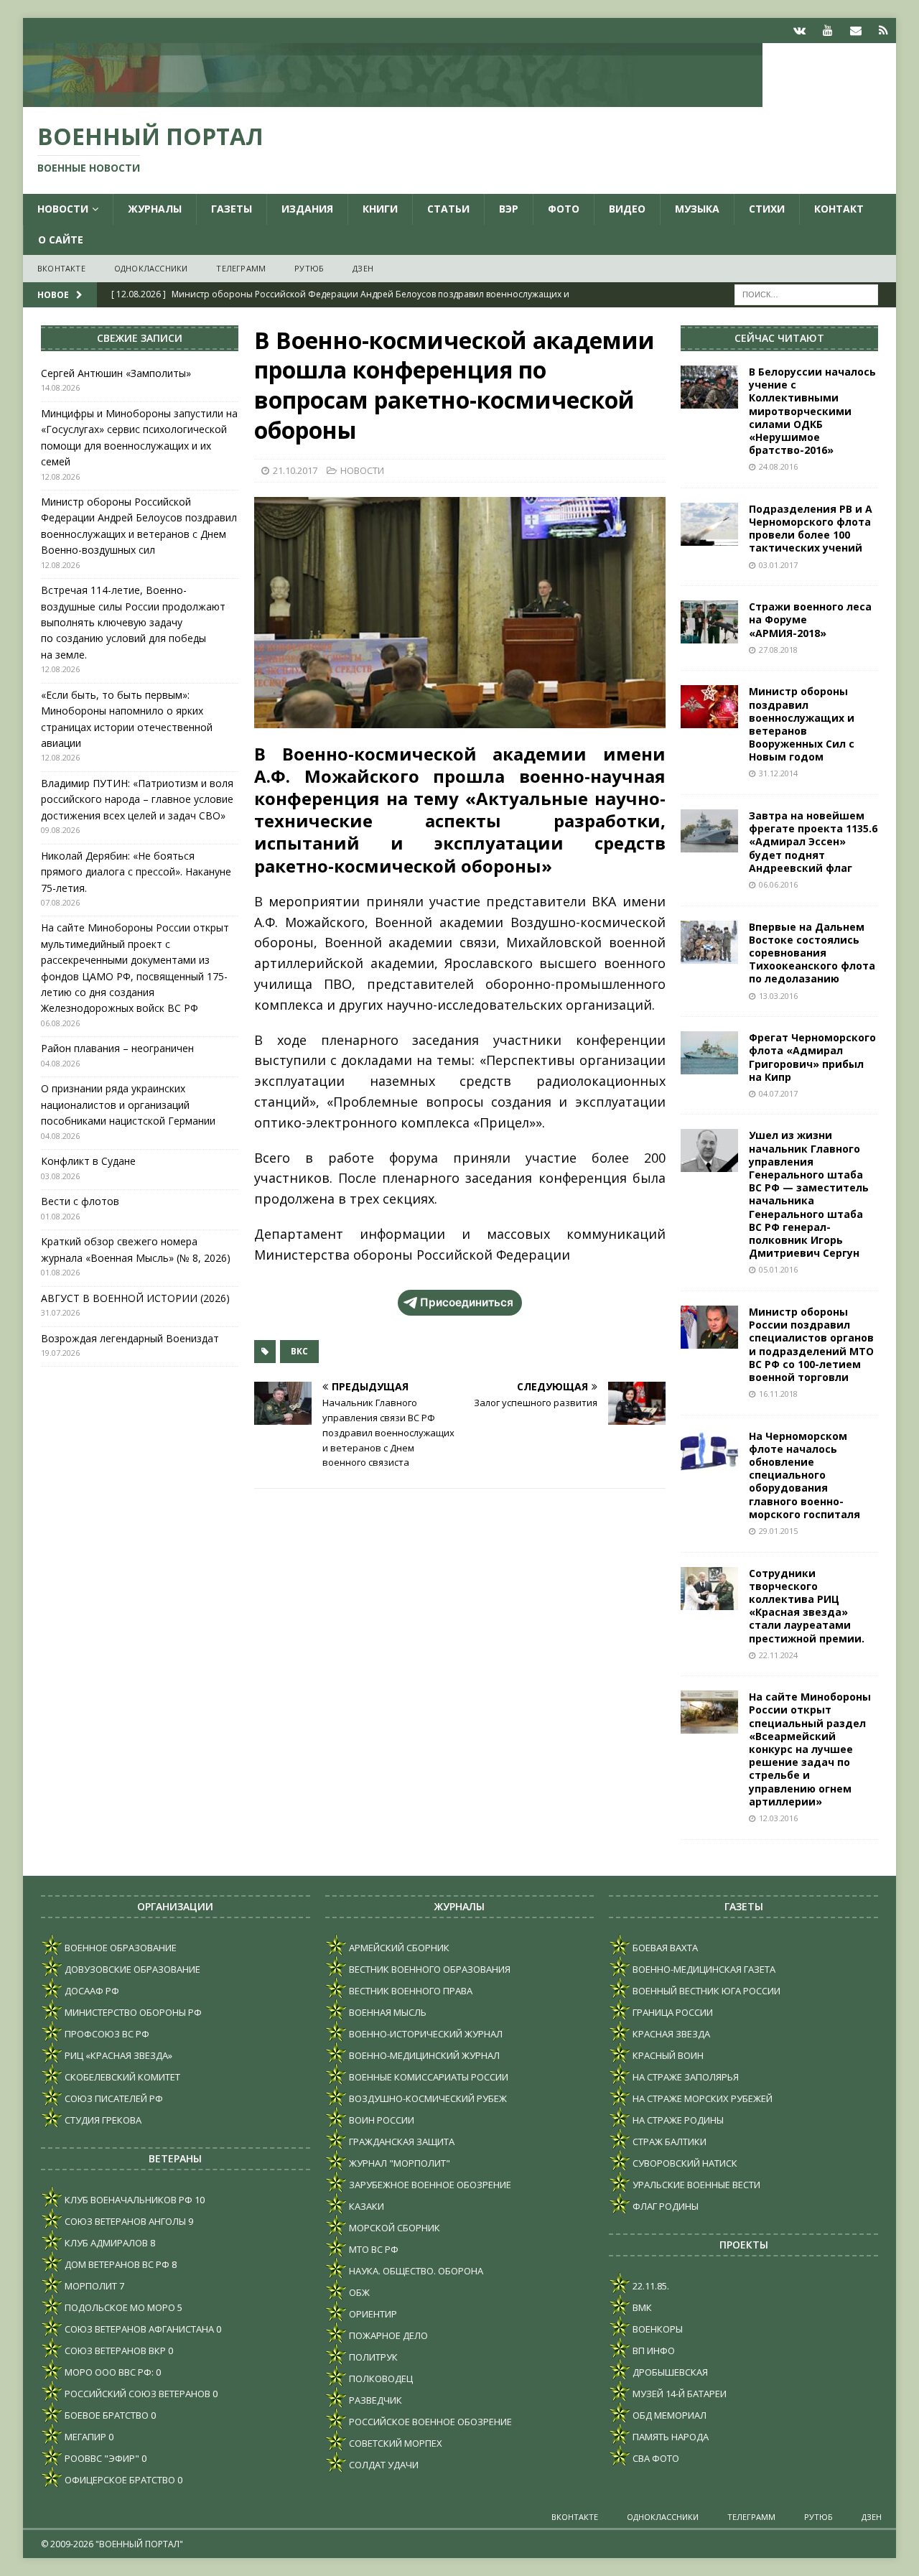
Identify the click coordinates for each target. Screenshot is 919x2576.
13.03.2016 (778, 996)
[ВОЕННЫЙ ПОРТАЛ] (393, 99)
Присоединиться (467, 1302)
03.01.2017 (778, 565)
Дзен (363, 268)
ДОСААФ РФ (91, 1991)
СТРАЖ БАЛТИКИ (668, 2142)
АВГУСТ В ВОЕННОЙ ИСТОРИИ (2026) (135, 1298)
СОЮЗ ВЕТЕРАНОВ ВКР (114, 2351)
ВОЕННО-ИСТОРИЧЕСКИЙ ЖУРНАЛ (425, 2034)
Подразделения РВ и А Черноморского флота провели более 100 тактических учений (811, 529)
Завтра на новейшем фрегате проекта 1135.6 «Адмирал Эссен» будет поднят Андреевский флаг (813, 842)
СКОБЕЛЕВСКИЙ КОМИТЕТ (121, 2077)
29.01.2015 (778, 1531)
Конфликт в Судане (88, 1161)
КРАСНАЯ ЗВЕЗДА (670, 2034)
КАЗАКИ (365, 2206)
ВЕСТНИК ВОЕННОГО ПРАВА (410, 1991)
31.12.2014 (778, 773)
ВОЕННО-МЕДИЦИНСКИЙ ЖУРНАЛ (423, 2055)
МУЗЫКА (697, 209)
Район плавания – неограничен (117, 1048)
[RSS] (883, 31)
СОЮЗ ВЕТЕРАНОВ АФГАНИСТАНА (138, 2329)
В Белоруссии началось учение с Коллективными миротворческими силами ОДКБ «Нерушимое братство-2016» (812, 411)
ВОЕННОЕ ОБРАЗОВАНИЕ (120, 1948)
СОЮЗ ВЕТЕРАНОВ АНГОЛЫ (124, 2221)
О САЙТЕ (61, 240)
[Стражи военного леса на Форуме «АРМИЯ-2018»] (709, 622)
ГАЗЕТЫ (232, 209)
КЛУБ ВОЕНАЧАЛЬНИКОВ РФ (127, 2200)
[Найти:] (806, 293)
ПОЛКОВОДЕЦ (380, 2379)
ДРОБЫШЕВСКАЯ (669, 2372)
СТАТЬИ (448, 209)
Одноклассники (151, 268)
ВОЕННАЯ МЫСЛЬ (387, 2012)
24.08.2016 (778, 466)
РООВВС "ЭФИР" (101, 2458)
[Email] (855, 31)
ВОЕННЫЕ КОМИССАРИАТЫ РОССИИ (428, 2077)
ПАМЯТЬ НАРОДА (670, 2437)
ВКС (299, 1351)
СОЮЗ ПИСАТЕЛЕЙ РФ (113, 2098)
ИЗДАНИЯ (307, 209)
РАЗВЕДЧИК (374, 2400)
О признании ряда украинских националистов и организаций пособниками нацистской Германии (128, 1105)
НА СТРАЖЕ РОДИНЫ (677, 2120)
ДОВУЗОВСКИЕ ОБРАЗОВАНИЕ (131, 1969)
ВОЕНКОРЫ (657, 2329)
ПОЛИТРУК (372, 2357)
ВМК (641, 2307)
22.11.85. (650, 2286)
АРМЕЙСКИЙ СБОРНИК (398, 1948)
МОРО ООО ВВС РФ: (108, 2372)
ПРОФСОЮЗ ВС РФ (106, 2034)
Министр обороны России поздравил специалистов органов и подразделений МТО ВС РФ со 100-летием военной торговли (811, 1344)
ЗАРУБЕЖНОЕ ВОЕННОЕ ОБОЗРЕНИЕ (429, 2185)
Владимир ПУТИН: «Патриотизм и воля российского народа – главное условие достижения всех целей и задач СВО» (137, 799)
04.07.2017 (778, 1093)
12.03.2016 (778, 1818)
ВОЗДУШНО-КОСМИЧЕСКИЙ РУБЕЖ (427, 2098)
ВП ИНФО (653, 2351)
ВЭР (509, 209)
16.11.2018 (778, 1394)
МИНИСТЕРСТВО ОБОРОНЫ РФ (132, 2012)
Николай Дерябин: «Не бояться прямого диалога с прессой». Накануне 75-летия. (136, 872)
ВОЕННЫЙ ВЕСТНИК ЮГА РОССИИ (705, 1991)
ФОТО (564, 209)
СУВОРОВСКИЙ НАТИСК (684, 2163)
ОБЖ (358, 2292)
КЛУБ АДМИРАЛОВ (105, 2243)
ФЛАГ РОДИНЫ (664, 2206)
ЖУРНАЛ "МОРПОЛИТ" (398, 2163)
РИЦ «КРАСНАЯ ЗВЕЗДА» (117, 2055)
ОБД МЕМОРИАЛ (668, 2415)
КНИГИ (380, 209)
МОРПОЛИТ (90, 2286)
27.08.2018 (778, 650)
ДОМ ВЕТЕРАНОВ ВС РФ (116, 2264)
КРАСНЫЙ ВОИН (667, 2055)
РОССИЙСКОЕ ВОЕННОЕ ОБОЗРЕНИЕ (429, 2422)
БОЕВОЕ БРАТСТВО (106, 2415)
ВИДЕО (627, 209)
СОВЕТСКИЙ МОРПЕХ (395, 2443)
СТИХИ (767, 209)
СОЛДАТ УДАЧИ (383, 2465)
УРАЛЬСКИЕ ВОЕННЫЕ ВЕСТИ (695, 2185)
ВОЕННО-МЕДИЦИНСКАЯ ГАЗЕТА (703, 1969)
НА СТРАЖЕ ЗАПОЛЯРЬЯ (685, 2077)
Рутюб (309, 268)
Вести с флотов (80, 1201)
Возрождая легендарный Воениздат (130, 1338)
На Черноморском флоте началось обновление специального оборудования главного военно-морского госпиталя (804, 1475)
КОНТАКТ (839, 209)
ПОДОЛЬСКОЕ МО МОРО (119, 2307)
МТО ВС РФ (373, 2249)
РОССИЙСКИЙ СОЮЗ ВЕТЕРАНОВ (136, 2394)
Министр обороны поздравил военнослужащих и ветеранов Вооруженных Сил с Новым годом (802, 724)
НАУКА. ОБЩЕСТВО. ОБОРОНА (415, 2271)
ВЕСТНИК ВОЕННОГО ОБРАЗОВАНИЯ (429, 1969)
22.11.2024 (778, 1655)
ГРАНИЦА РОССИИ (672, 2012)
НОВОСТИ (63, 209)
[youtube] (827, 31)
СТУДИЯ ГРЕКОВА (102, 2120)
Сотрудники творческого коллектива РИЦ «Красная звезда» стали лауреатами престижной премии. (807, 1606)
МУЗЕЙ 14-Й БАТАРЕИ (678, 2394)
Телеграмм (241, 268)
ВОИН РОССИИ (381, 2120)
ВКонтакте (61, 268)
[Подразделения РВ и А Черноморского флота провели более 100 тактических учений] (709, 524)
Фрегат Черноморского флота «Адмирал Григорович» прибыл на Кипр (812, 1057)
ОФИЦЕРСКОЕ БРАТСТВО (119, 2480)
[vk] (799, 31)
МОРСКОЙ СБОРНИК (393, 2228)
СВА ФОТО (655, 2458)
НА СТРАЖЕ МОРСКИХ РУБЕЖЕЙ (701, 2098)
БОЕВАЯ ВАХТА (664, 1948)
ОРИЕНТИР (372, 2314)
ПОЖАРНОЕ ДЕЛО (387, 2335)
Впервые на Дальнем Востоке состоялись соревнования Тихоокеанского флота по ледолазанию (812, 953)
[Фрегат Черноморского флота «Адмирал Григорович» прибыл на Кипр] (709, 1053)
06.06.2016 (778, 884)
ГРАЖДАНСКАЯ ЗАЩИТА (401, 2142)
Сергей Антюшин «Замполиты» (116, 373)
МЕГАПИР (84, 2437)
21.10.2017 (295, 470)
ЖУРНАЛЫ (155, 209)
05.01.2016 (778, 1269)
